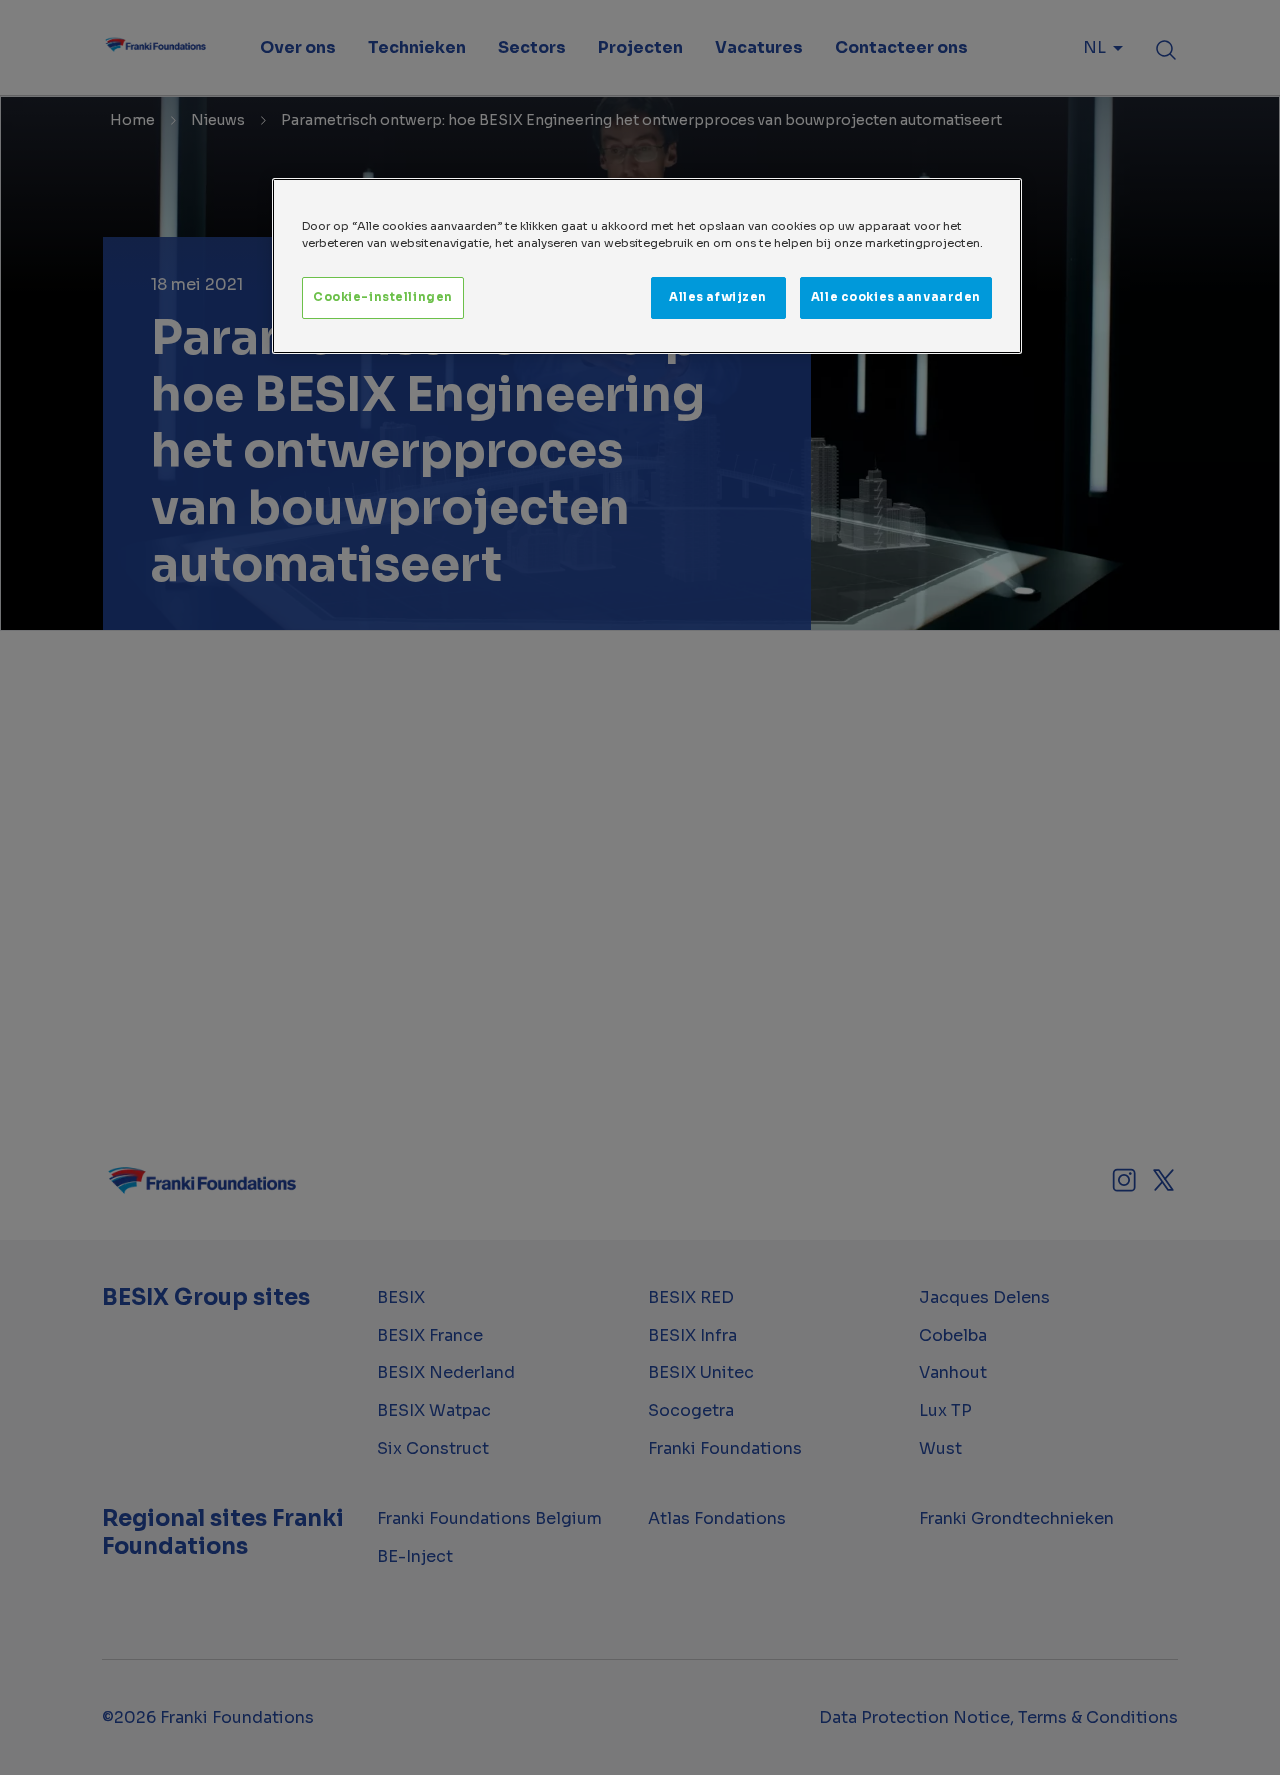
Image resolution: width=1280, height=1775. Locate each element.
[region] (647, 266)
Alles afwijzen (718, 297)
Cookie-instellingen (383, 297)
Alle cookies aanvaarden (896, 297)
